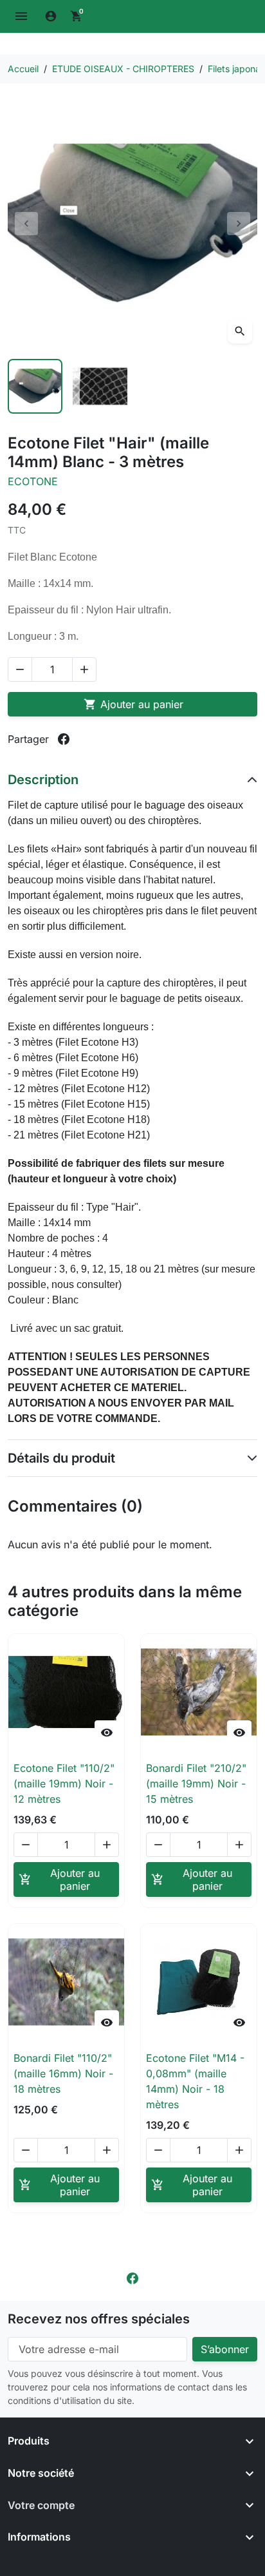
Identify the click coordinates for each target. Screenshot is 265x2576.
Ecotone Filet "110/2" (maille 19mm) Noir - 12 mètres (64, 1783)
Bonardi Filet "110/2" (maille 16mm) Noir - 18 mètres (63, 2073)
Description (43, 780)
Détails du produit (61, 1458)
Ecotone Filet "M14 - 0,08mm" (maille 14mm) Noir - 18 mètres (195, 2081)
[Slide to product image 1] (35, 386)
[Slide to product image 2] (100, 386)
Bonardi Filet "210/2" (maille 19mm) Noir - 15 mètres (196, 1783)
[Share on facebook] (64, 739)
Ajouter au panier (133, 704)
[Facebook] (132, 2278)
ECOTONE (33, 481)
